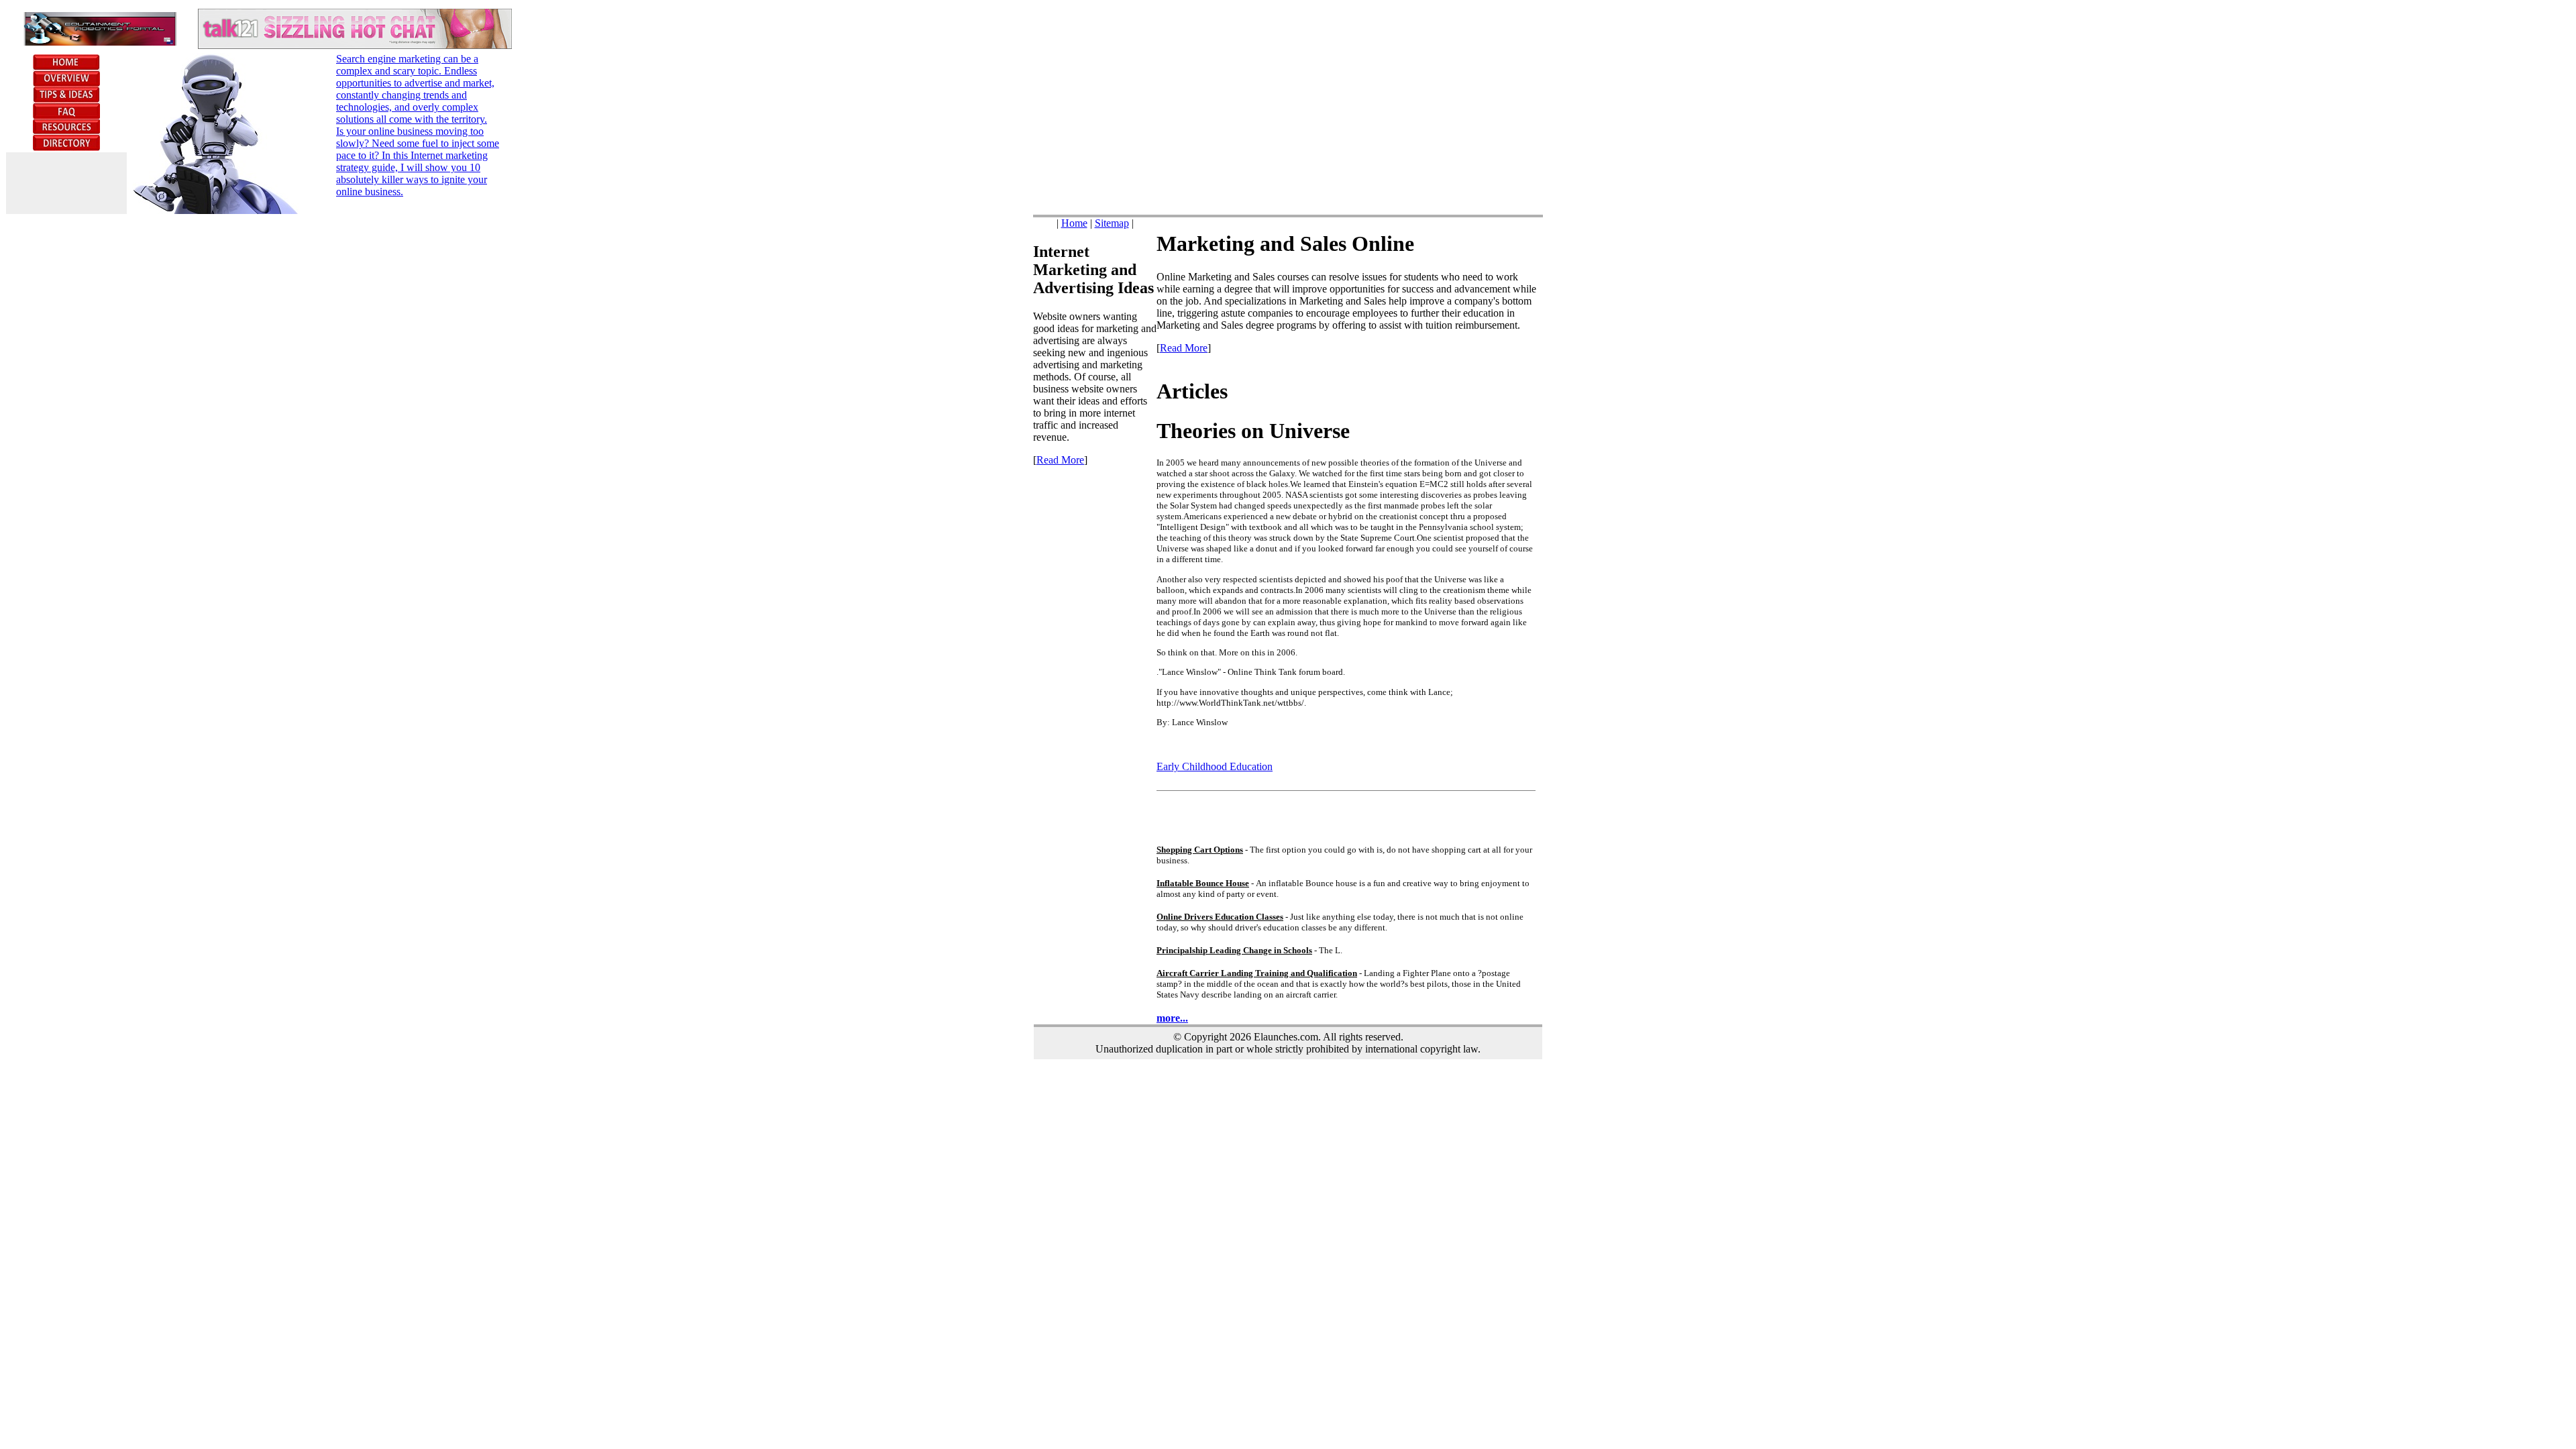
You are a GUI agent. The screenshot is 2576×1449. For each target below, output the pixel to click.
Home (1074, 223)
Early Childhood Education (1215, 766)
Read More (1060, 460)
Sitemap (1112, 223)
